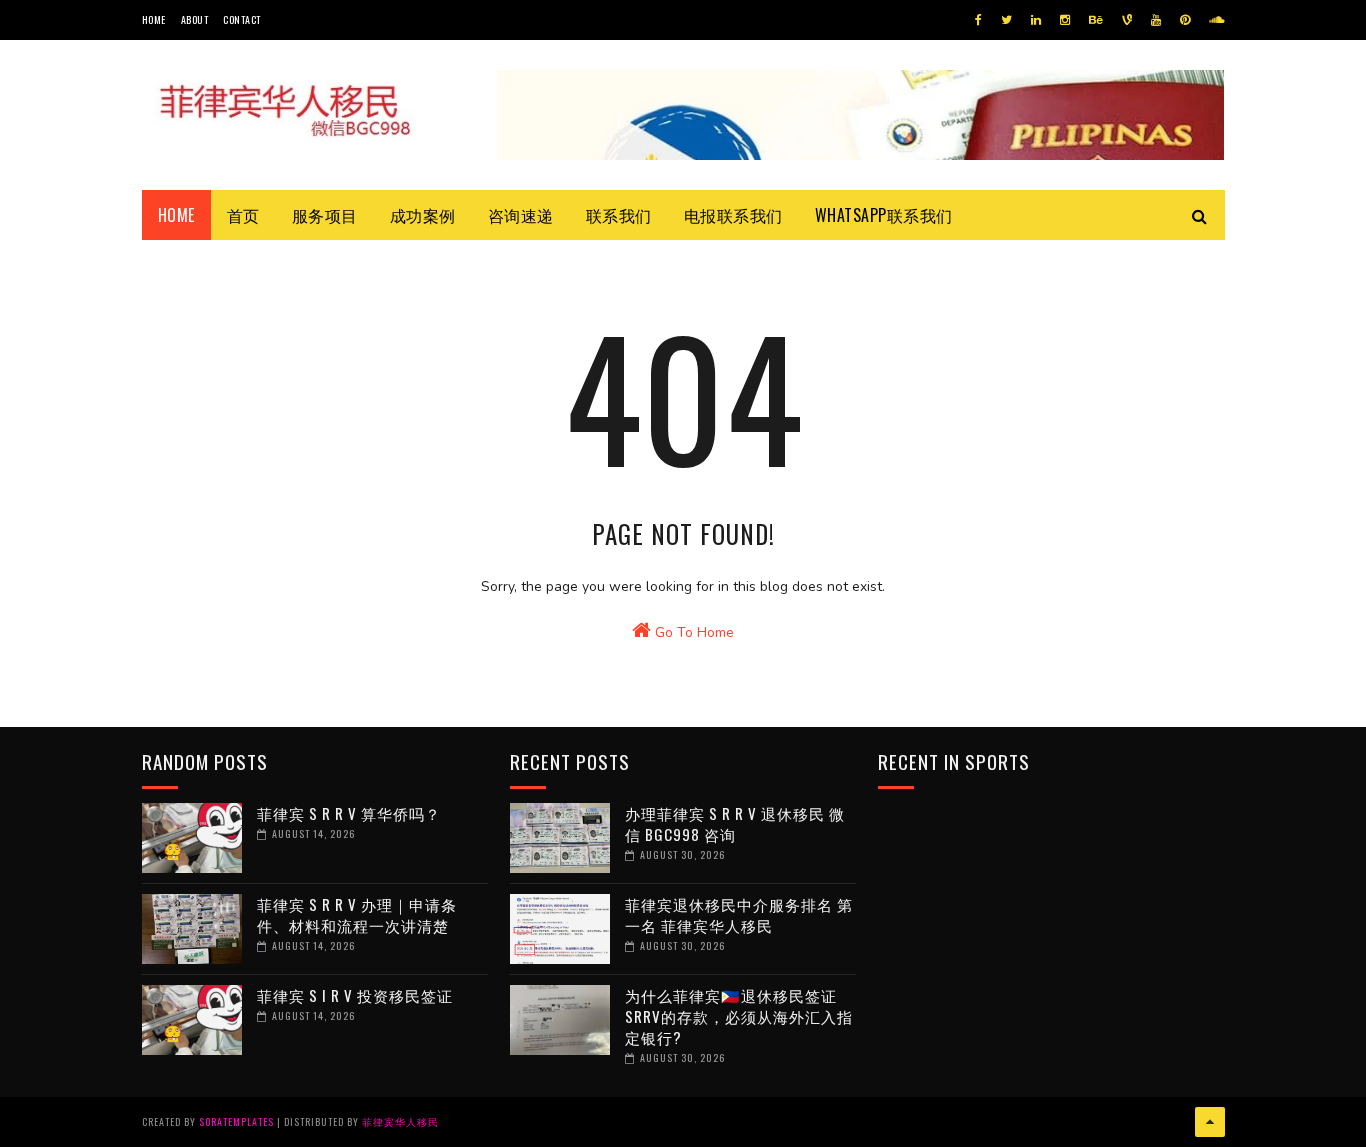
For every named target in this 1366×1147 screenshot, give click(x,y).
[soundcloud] (1216, 20)
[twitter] (1006, 20)
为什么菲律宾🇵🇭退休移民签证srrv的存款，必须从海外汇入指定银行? (739, 1016)
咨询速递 (521, 215)
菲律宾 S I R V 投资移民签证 (355, 995)
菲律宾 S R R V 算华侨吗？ (349, 813)
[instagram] (1065, 20)
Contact (242, 19)
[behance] (1096, 20)
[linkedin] (1036, 20)
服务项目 (325, 215)
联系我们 (619, 215)
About (195, 19)
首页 (243, 215)
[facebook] (978, 20)
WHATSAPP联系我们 (884, 215)
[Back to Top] (1210, 1122)
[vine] (1127, 20)
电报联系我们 (733, 215)
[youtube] (1156, 20)
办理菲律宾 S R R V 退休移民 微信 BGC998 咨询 (735, 823)
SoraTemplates (236, 1121)
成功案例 (423, 215)
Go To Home (692, 632)
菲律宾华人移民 (400, 1121)
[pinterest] (1185, 20)
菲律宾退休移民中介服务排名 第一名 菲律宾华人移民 (739, 914)
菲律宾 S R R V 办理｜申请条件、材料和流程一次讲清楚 (357, 914)
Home (154, 19)
